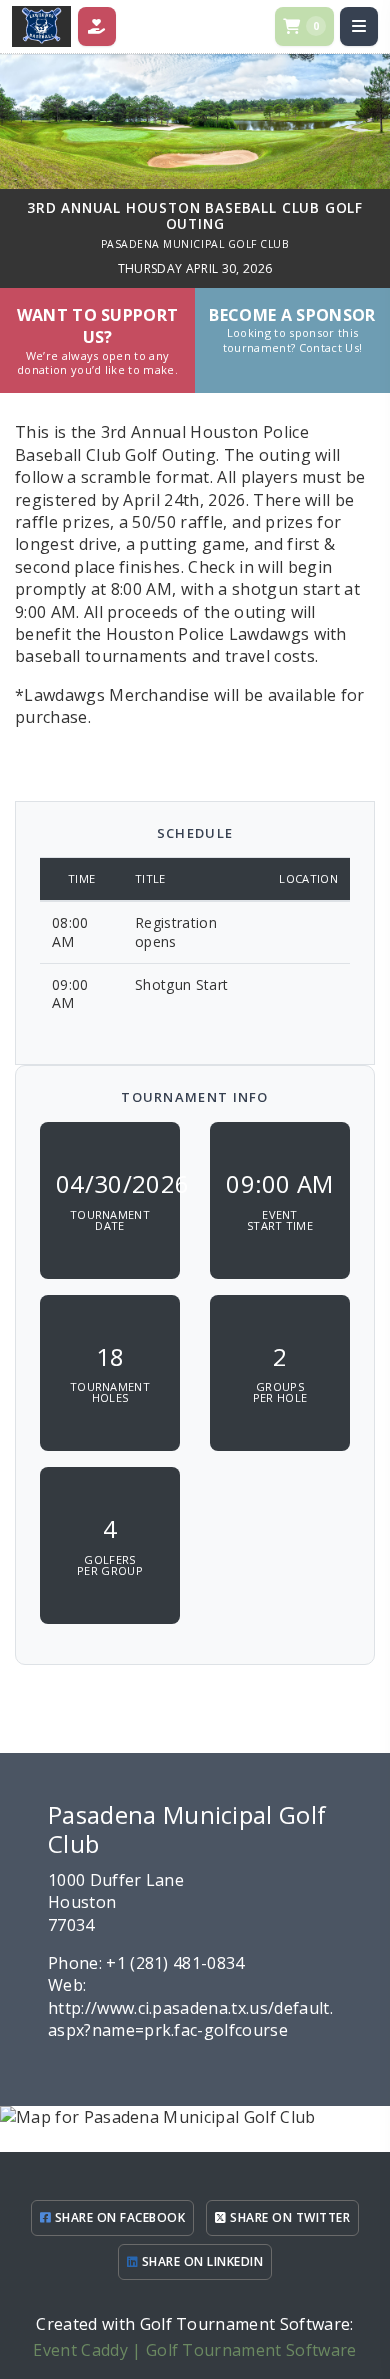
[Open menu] (359, 26)
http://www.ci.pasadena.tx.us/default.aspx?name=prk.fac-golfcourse (190, 2019)
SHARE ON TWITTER (288, 2217)
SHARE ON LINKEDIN (200, 2261)
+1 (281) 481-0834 (175, 1963)
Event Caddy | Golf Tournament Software (194, 2350)
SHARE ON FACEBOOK (118, 2217)
